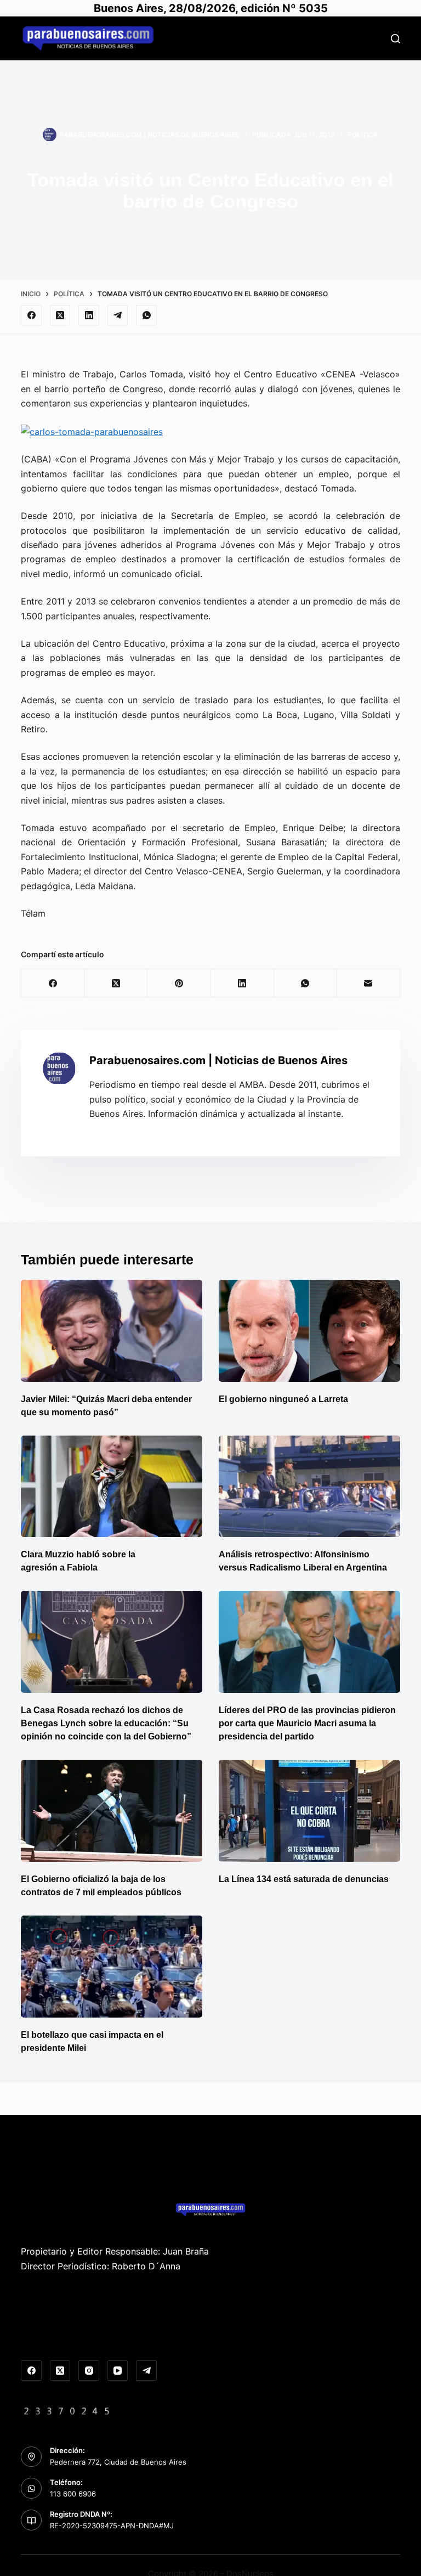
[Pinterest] (179, 983)
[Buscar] (396, 39)
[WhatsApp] (146, 315)
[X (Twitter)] (60, 315)
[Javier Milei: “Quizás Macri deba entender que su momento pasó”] (112, 1331)
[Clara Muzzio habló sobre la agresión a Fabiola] (112, 1487)
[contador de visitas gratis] (67, 2410)
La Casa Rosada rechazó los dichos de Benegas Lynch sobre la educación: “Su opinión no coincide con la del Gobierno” (106, 1723)
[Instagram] (89, 2371)
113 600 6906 (73, 2494)
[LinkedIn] (89, 315)
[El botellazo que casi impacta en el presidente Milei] (112, 1967)
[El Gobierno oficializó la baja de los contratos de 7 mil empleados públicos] (112, 1811)
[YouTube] (118, 2371)
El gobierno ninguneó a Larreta (283, 1399)
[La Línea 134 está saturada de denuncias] (309, 1811)
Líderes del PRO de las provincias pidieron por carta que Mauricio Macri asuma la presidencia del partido (307, 1723)
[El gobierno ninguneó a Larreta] (309, 1331)
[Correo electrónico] (369, 983)
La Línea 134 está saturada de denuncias (305, 1879)
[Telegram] (118, 315)
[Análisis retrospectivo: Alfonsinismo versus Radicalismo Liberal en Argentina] (309, 1487)
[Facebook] (31, 315)
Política (363, 135)
